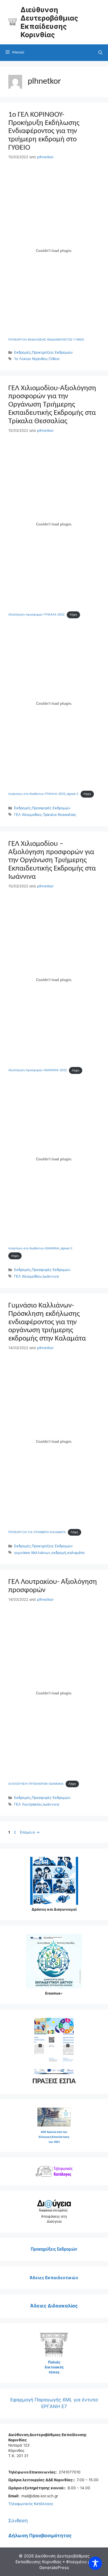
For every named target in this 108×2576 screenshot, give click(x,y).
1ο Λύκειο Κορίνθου (31, 359)
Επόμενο (30, 1832)
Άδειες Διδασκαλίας (54, 2306)
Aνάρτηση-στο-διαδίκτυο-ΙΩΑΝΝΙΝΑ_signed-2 (40, 1248)
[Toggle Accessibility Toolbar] (95, 2563)
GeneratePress (54, 2568)
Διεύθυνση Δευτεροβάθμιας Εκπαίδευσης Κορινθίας (49, 22)
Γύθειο (54, 359)
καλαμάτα (76, 1553)
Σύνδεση (18, 2521)
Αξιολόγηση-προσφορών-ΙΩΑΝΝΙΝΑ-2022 (38, 1070)
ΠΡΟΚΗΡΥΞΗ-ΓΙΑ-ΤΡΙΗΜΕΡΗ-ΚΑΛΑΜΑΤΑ (37, 1532)
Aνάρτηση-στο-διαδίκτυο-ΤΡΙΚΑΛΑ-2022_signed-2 (43, 794)
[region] (54, 2046)
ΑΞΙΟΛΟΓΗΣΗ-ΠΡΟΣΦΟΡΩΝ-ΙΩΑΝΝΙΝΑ (36, 1784)
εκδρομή (59, 1553)
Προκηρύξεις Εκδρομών (52, 352)
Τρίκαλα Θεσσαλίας (60, 815)
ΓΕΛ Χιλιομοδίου (28, 815)
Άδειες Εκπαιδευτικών (54, 2278)
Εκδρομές (22, 352)
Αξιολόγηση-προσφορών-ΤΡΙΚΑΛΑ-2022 (36, 615)
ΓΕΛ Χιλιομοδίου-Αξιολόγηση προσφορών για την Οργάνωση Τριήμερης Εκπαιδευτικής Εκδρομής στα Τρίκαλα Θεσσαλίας (52, 405)
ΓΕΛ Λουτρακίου (28, 1804)
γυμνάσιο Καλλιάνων (32, 1553)
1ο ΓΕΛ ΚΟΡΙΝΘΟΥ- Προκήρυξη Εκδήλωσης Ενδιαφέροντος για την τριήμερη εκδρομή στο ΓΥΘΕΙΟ (44, 131)
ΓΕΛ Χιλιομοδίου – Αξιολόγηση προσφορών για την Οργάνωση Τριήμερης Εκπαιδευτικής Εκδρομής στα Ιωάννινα (52, 861)
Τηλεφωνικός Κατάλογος (31, 2504)
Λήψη (73, 615)
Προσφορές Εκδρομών (51, 808)
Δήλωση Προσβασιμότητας (40, 2536)
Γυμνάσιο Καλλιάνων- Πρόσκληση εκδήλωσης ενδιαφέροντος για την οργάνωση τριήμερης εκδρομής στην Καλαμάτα (47, 1322)
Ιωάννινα (51, 1276)
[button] (55, 2046)
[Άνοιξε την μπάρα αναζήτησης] (100, 53)
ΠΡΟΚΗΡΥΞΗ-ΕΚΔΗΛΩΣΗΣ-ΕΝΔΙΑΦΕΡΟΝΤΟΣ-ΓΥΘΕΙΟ (46, 340)
